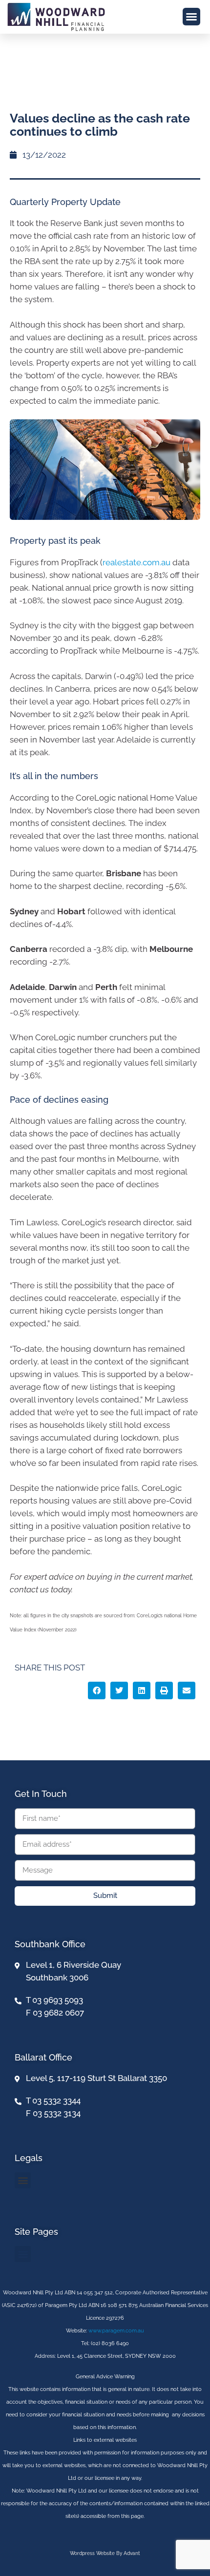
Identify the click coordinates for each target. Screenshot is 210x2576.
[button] (191, 17)
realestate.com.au (136, 562)
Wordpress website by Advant (105, 2553)
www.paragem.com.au (116, 2331)
